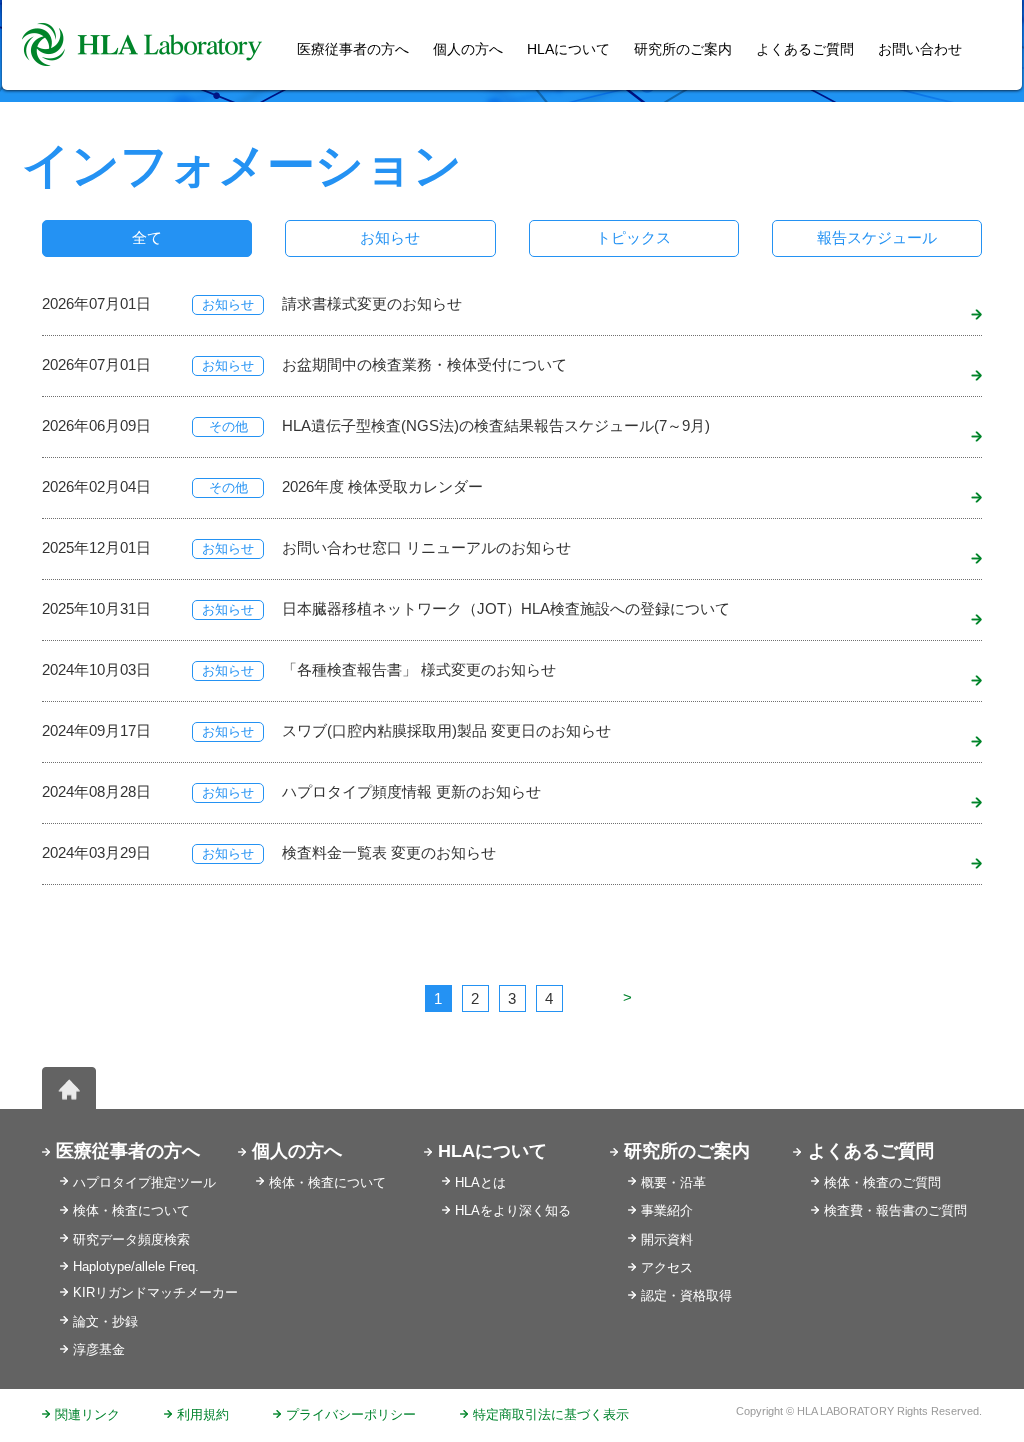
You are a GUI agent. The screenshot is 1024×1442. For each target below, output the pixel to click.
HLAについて (492, 1151)
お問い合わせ (920, 49)
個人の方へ (468, 49)
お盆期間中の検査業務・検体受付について (424, 364)
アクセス (667, 1267)
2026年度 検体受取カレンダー (382, 486)
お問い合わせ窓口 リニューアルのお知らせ (426, 547)
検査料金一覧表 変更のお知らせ (389, 852)
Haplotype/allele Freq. (136, 1266)
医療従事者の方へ (128, 1151)
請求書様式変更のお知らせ (372, 303)
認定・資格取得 (686, 1295)
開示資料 (667, 1239)
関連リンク (87, 1414)
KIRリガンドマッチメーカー (155, 1292)
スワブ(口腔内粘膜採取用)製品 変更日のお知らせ (446, 730)
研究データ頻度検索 (131, 1239)
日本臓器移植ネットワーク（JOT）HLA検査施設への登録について (506, 608)
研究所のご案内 (683, 49)
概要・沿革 (673, 1182)
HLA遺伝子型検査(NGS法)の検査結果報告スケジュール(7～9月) (496, 425)
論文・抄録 (105, 1321)
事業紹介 (667, 1210)
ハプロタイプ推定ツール (144, 1182)
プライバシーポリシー (351, 1414)
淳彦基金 (99, 1349)
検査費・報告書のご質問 (895, 1210)
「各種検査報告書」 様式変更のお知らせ (419, 669)
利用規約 (203, 1414)
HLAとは (480, 1182)
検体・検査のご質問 (882, 1182)
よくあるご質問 (805, 49)
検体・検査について (131, 1210)
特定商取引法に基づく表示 (551, 1414)
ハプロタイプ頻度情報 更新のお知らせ (411, 791)
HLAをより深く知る (513, 1210)
